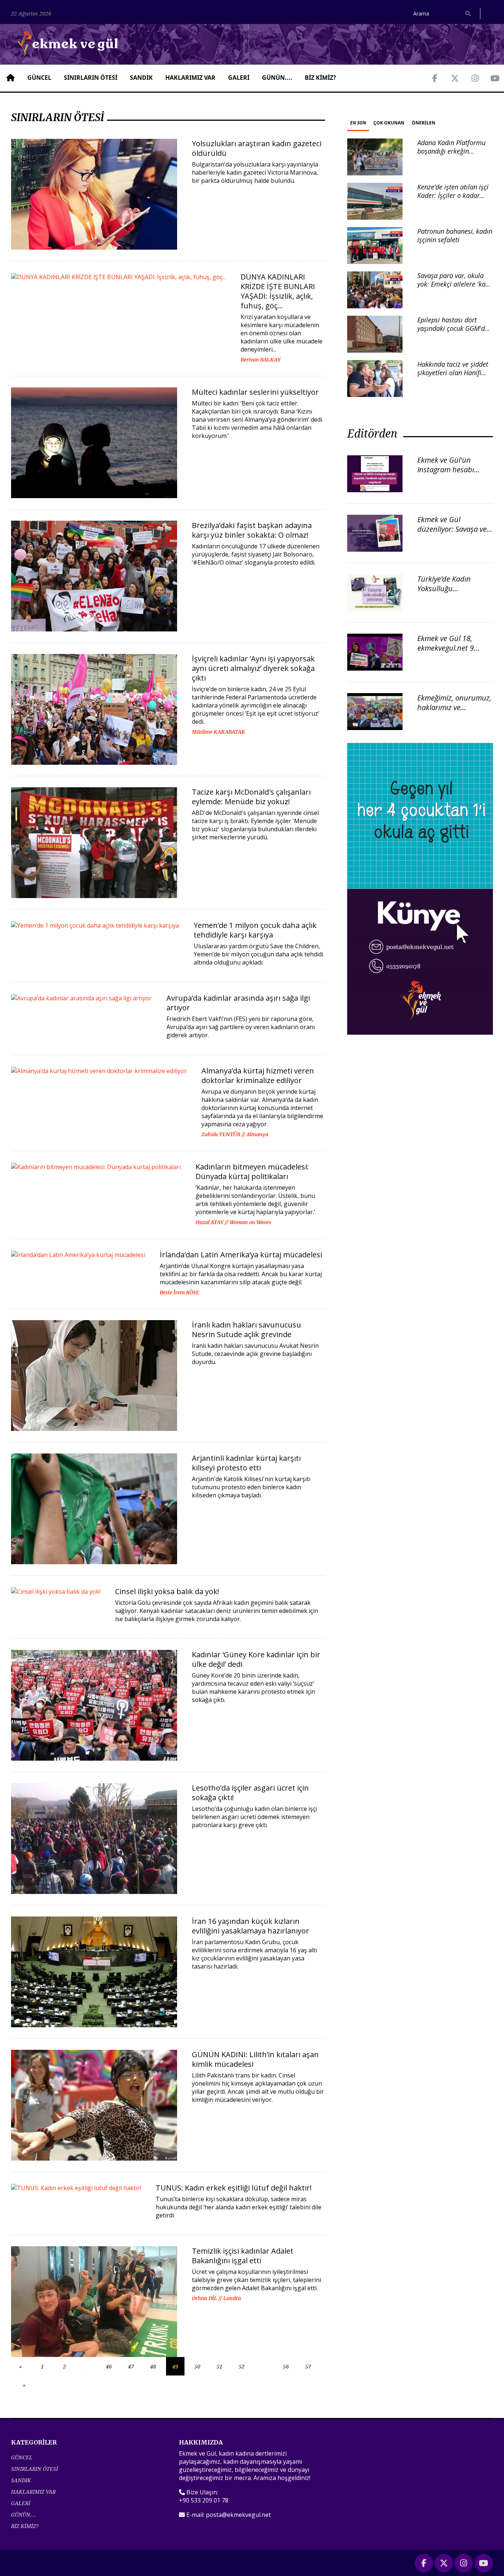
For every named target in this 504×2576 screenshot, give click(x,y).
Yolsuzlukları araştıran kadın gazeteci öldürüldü (257, 148)
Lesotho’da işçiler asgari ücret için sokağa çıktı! (250, 1793)
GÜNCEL (39, 78)
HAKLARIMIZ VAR (190, 78)
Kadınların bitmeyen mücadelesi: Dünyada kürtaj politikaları (252, 1171)
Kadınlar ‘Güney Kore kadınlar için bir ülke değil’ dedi (256, 1659)
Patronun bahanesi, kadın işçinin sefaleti (455, 235)
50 (197, 2366)
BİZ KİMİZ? (320, 78)
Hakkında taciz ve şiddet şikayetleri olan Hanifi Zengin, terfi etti (453, 373)
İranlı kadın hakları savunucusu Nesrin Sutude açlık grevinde (246, 1330)
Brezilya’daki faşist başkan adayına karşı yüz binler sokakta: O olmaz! (252, 530)
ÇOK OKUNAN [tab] (389, 123)
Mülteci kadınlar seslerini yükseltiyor (255, 392)
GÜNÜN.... (277, 78)
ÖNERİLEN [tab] (424, 123)
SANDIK (141, 78)
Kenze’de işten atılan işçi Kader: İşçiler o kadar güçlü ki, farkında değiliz (453, 196)
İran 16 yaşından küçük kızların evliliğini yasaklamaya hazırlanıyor (251, 1926)
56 (286, 2366)
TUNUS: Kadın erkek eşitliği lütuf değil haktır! (234, 2188)
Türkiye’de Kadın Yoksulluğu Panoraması (444, 588)
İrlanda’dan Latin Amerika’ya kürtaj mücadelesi (241, 1255)
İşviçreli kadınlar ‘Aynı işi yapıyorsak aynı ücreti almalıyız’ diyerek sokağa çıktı (253, 668)
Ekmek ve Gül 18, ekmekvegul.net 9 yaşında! (446, 648)
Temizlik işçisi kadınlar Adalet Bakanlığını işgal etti (243, 2256)
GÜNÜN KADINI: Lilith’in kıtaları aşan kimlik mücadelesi (255, 2059)
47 (131, 2366)
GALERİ (239, 78)
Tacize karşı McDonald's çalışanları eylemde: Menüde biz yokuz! (251, 797)
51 (220, 2366)
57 (308, 2366)
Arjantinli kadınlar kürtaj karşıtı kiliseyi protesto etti (246, 1463)
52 (242, 2366)
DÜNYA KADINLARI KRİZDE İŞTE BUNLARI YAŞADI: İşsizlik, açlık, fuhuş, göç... (278, 291)
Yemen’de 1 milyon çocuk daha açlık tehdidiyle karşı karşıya (255, 930)
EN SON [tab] (358, 123)
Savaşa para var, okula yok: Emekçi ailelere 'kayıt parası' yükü (455, 284)
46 (109, 2366)
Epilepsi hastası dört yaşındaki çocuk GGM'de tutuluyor (453, 328)
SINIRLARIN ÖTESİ (91, 78)
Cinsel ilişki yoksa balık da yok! (167, 1591)
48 (153, 2366)
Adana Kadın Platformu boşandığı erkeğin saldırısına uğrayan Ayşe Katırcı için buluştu (453, 155)
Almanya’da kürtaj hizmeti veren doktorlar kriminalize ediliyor (258, 1075)
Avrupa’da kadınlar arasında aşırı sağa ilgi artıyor (238, 1003)
